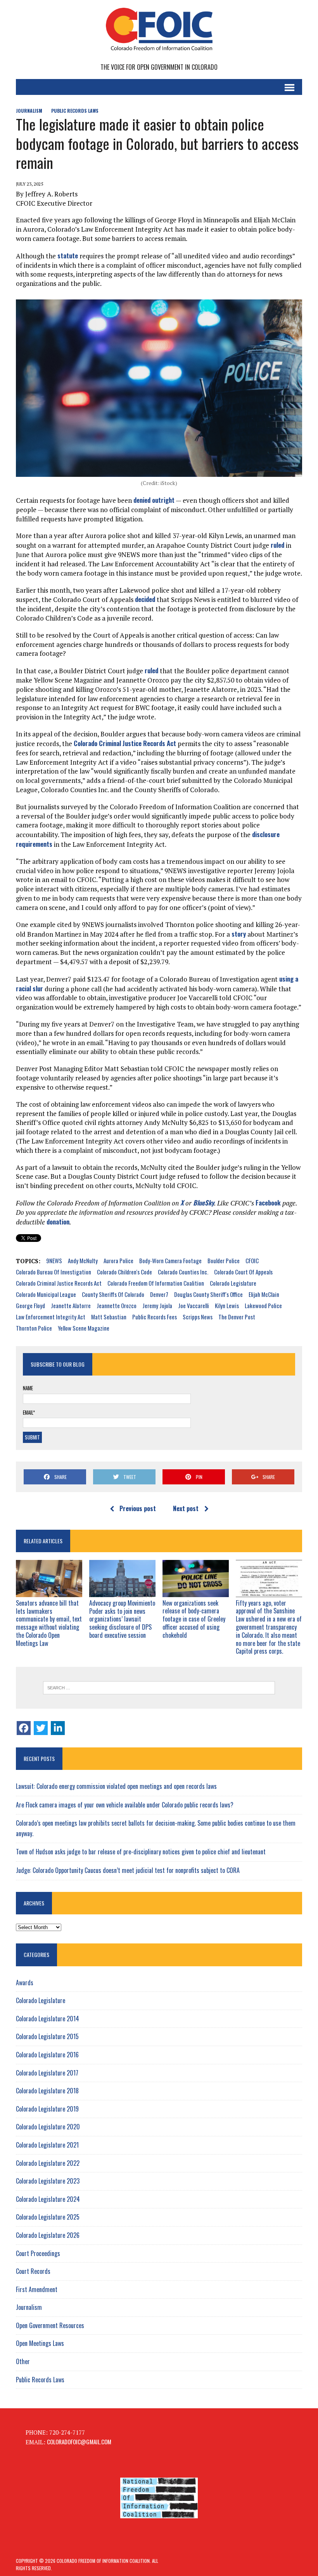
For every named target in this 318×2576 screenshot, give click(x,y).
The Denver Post (237, 1317)
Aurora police (118, 1260)
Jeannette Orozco (117, 1305)
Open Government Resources (50, 2325)
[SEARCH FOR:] (159, 1688)
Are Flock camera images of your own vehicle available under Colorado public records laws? (125, 1805)
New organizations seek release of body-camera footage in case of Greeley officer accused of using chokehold (194, 1619)
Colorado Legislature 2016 (47, 2055)
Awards (25, 1983)
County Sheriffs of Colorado (113, 1294)
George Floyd (30, 1305)
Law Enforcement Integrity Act (51, 1317)
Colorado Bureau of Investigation (54, 1272)
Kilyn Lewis (227, 1305)
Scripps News (198, 1317)
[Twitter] (41, 1728)
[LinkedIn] (58, 1728)
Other (23, 2361)
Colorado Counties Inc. (183, 1272)
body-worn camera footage (170, 1260)
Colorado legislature (233, 1283)
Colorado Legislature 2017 (47, 2073)
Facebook (268, 1203)
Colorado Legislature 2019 (47, 2109)
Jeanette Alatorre (71, 1305)
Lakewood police (263, 1305)
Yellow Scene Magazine (84, 1328)
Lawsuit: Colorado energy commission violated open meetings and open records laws (116, 1786)
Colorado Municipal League (46, 1294)
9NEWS (54, 1260)
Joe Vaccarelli (194, 1305)
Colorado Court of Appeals (243, 1272)
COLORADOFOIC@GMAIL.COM (79, 2442)
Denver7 (159, 1294)
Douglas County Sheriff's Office (208, 1294)
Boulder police (224, 1260)
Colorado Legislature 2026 (48, 2235)
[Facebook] (24, 1728)
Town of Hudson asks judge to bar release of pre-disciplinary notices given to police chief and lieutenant (141, 1852)
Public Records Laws (75, 111)
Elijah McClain (264, 1294)
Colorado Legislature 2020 (48, 2127)
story (239, 934)
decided (145, 599)
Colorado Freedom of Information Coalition (156, 1283)
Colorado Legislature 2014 (48, 2019)
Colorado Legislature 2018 (47, 2091)
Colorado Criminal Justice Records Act (125, 743)
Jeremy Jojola (157, 1305)
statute (68, 255)
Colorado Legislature (41, 2000)
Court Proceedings (38, 2253)
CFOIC (252, 1260)
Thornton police (34, 1328)
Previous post (138, 1508)
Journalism (29, 111)
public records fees (155, 1317)
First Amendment (37, 2289)
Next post (186, 1508)
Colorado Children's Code (124, 1272)
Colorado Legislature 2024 (48, 2199)
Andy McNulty (83, 1260)
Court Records (33, 2271)
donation (58, 1222)
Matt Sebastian (109, 1317)
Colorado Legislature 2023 (48, 2181)
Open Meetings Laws (40, 2343)
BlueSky (204, 1203)
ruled (277, 545)
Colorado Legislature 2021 (47, 2145)
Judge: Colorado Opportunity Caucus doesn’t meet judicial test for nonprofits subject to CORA (128, 1870)
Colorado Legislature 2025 (48, 2217)
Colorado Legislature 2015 (47, 2036)
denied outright (154, 500)
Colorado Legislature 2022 (48, 2163)
